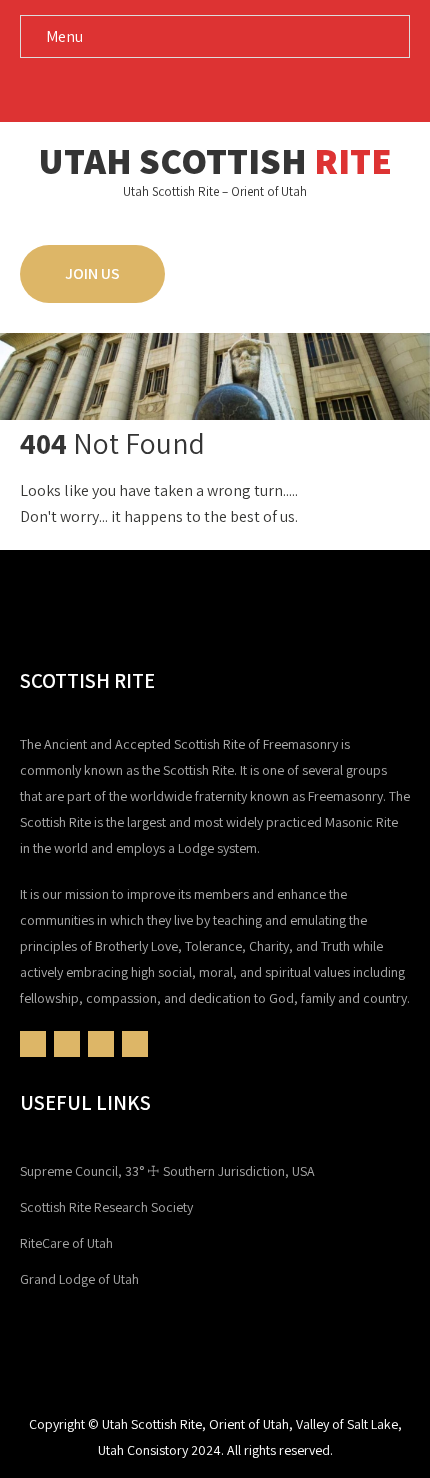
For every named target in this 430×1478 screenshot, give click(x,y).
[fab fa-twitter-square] (234, 89)
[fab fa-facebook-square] (158, 89)
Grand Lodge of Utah (79, 1279)
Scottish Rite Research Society (106, 1207)
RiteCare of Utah (66, 1243)
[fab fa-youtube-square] (196, 89)
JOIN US (92, 273)
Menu (64, 36)
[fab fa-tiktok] (272, 89)
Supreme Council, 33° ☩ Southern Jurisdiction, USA (167, 1171)
